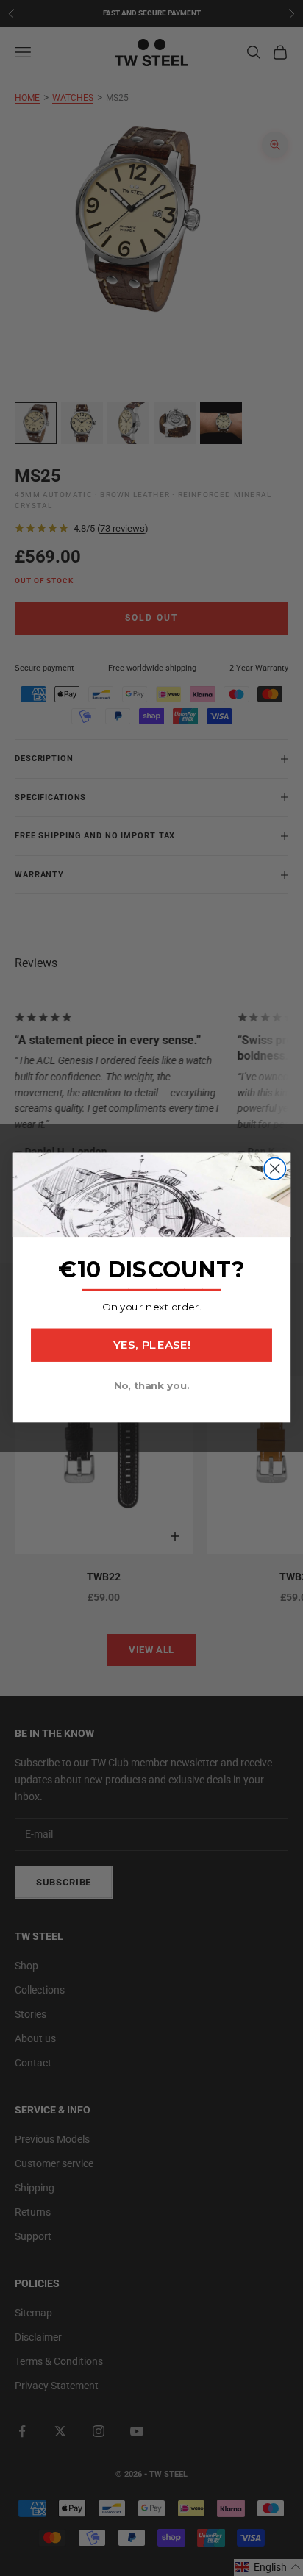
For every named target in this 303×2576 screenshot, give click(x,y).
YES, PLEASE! (151, 1346)
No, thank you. (152, 1386)
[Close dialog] (275, 1169)
